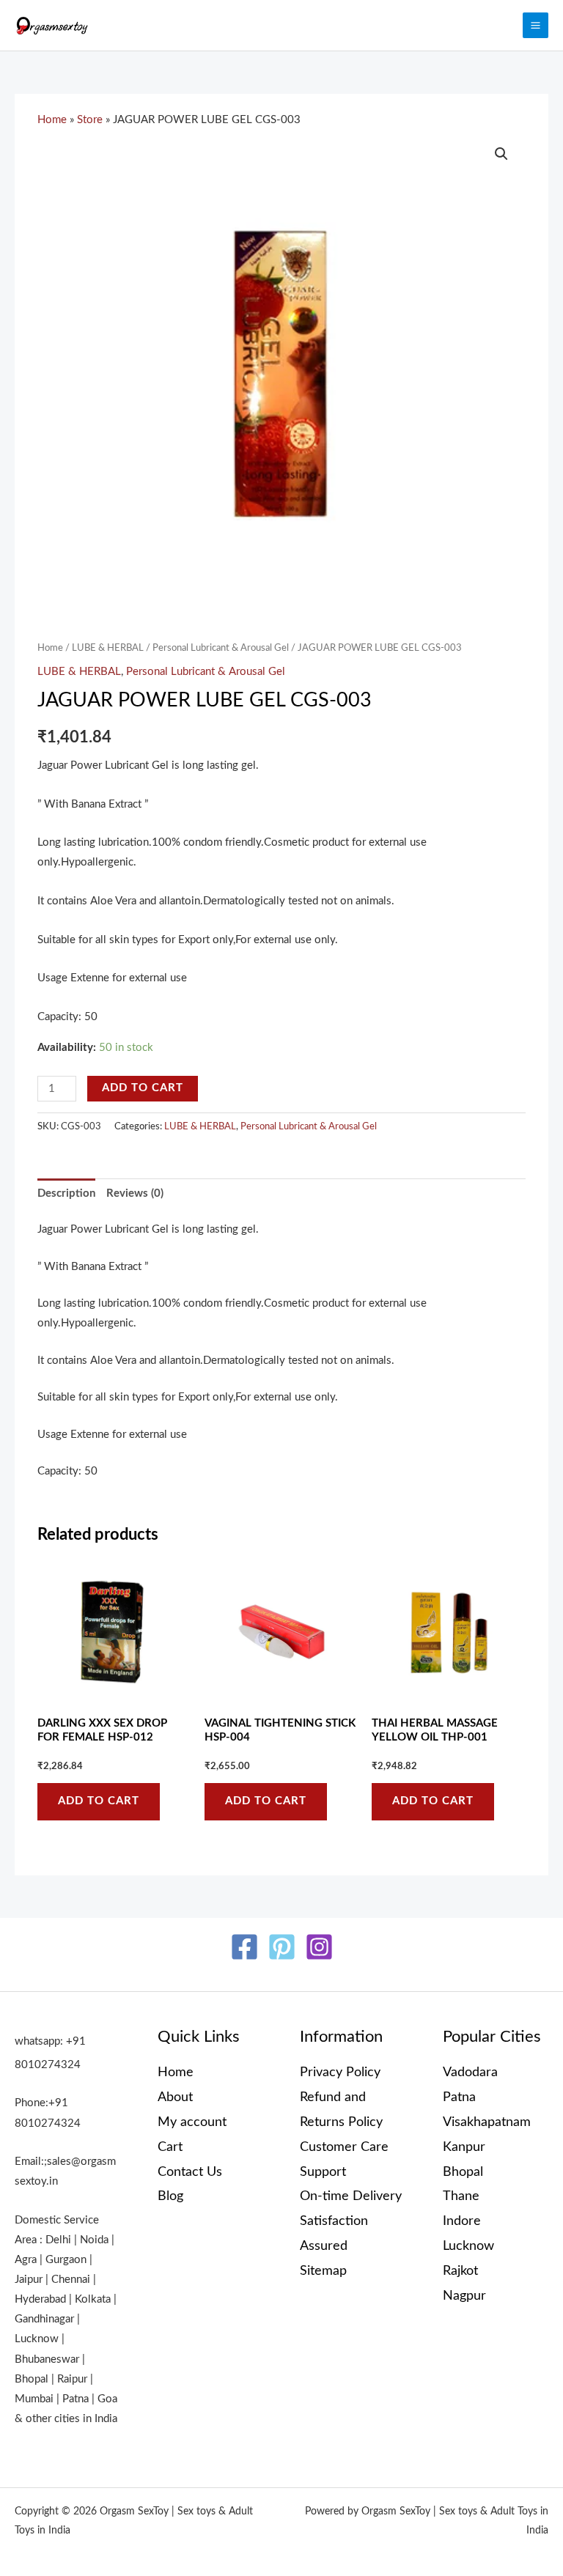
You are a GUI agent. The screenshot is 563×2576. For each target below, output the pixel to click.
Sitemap (323, 2271)
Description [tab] (66, 1193)
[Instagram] (319, 1947)
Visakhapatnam (487, 2122)
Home (52, 120)
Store (90, 120)
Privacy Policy (340, 2072)
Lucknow (468, 2246)
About (175, 2097)
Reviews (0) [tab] (135, 1193)
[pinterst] (282, 1947)
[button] (501, 154)
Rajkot (460, 2271)
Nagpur (464, 2296)
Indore (462, 2221)
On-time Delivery (351, 2196)
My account (192, 2122)
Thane (461, 2196)
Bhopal (463, 2172)
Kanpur (464, 2147)
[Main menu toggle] (536, 25)
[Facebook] (244, 1947)
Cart (170, 2147)
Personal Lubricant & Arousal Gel (221, 648)
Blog (170, 2196)
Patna (459, 2097)
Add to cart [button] (99, 1801)
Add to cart (143, 1088)
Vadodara (470, 2072)
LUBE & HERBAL (108, 648)
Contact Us (190, 2172)
